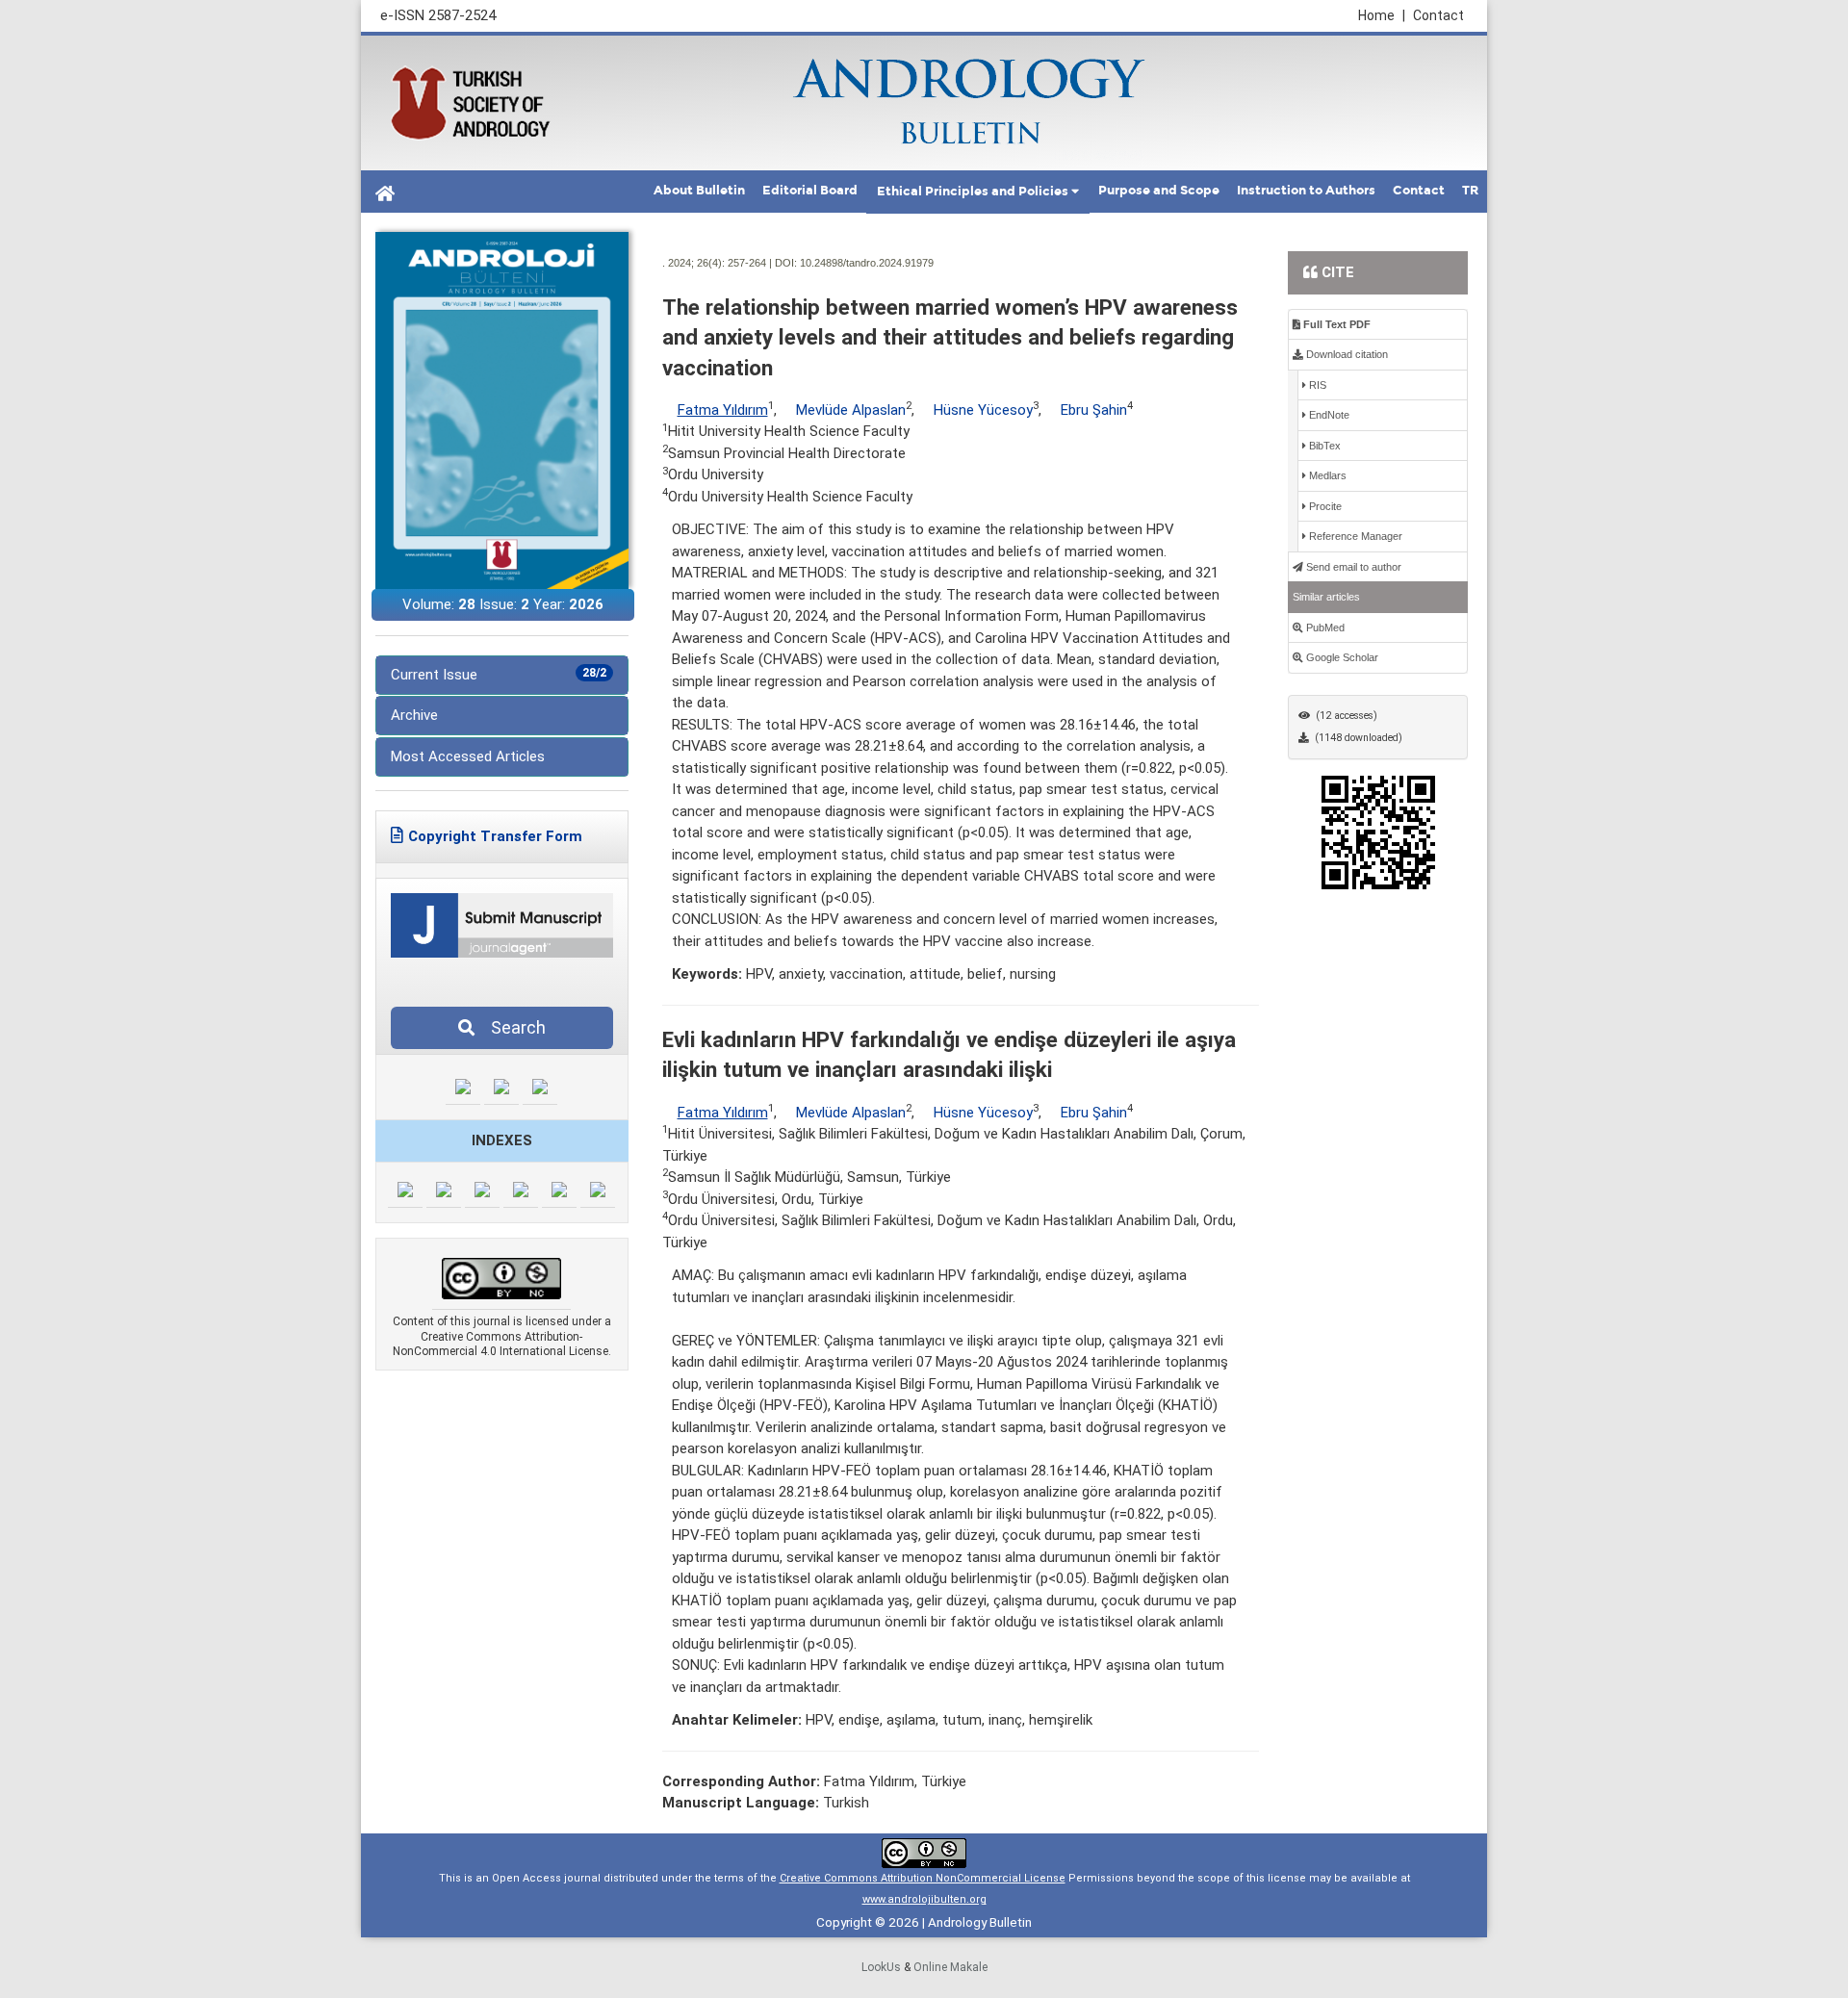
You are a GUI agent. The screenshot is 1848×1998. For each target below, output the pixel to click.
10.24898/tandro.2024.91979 (867, 263)
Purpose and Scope (1159, 191)
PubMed (1324, 628)
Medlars (1326, 475)
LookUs (881, 1967)
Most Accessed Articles (468, 756)
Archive (414, 715)
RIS (1316, 385)
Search (513, 1027)
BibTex (1323, 446)
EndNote (1328, 415)
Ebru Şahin (1094, 410)
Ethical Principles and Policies (973, 192)
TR (1470, 191)
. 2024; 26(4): (693, 263)
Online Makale (950, 1967)
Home (1382, 15)
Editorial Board (810, 191)
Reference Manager (1354, 536)
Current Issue (499, 675)
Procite (1324, 506)
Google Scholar (1341, 657)
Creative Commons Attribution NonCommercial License (923, 1878)
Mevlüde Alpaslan (851, 410)
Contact (1438, 15)
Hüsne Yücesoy (983, 410)
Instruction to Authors (1306, 191)
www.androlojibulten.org (924, 1899)
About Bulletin (699, 191)
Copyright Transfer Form (495, 836)
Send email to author (1352, 567)
